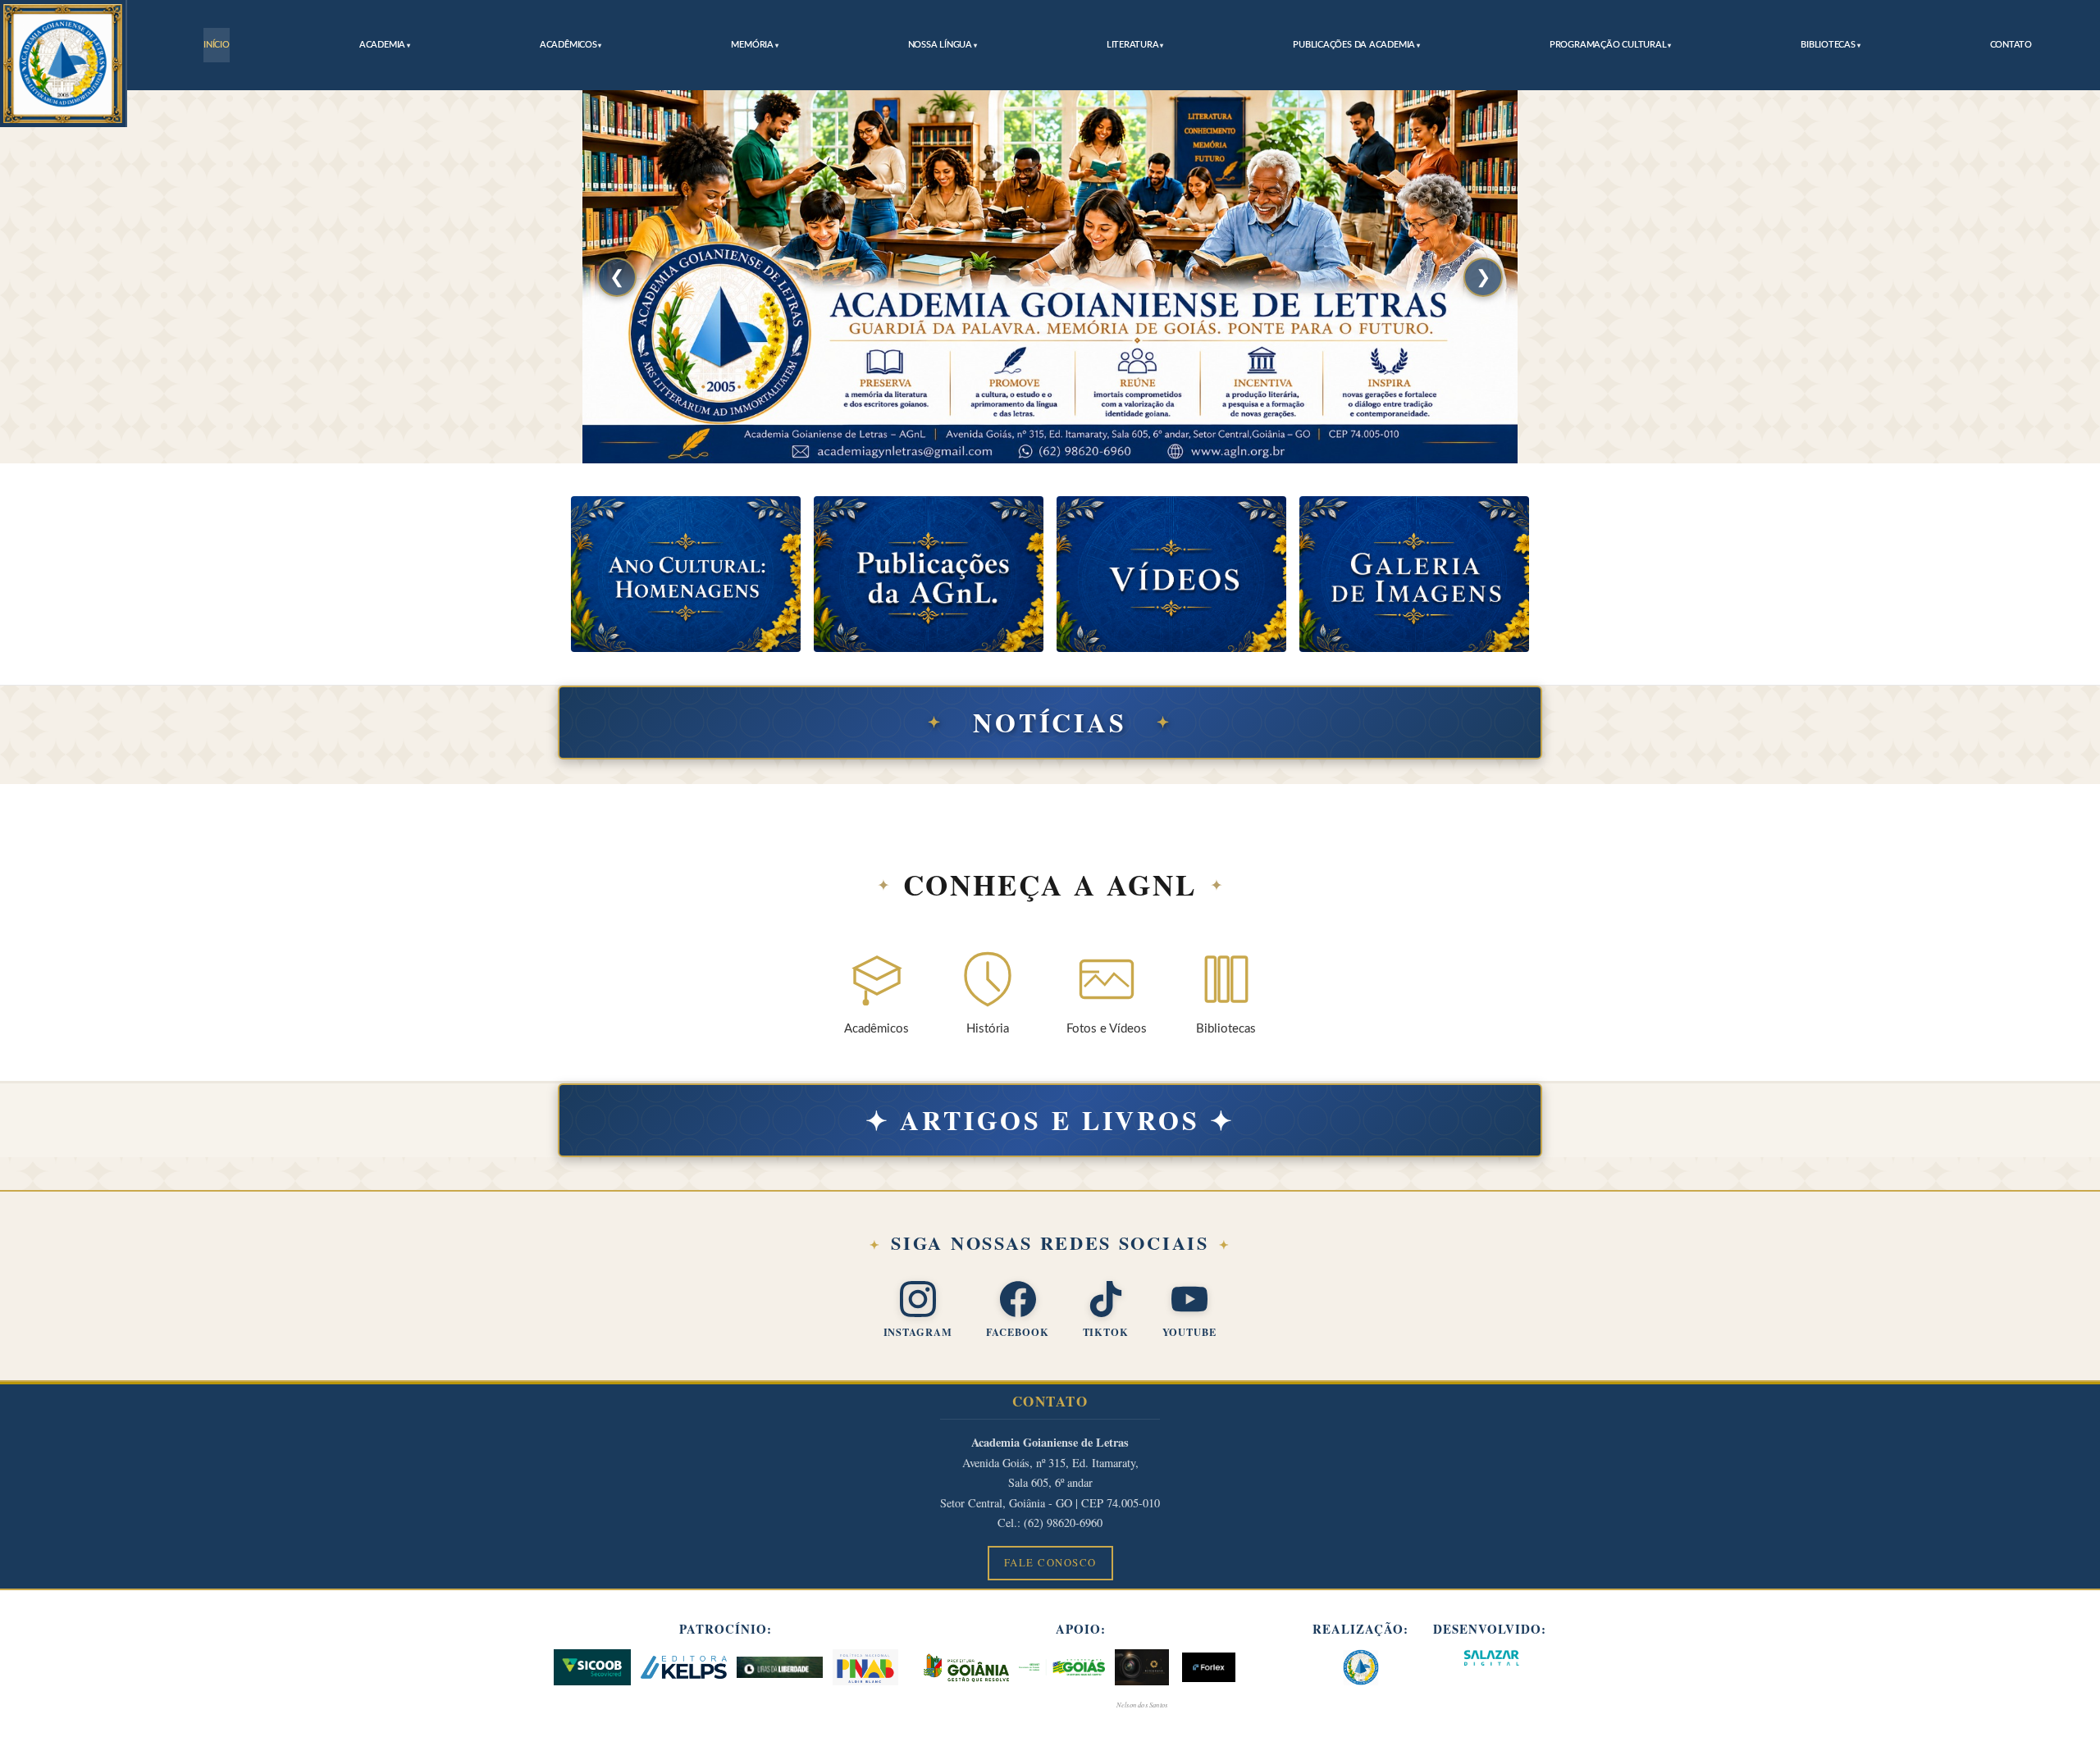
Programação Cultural (1608, 45)
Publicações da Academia (1354, 45)
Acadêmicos (568, 45)
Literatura (1133, 45)
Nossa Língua (940, 45)
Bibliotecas (1828, 45)
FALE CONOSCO (1050, 1562)
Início (217, 45)
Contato (2011, 45)
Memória (752, 45)
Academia (382, 45)
